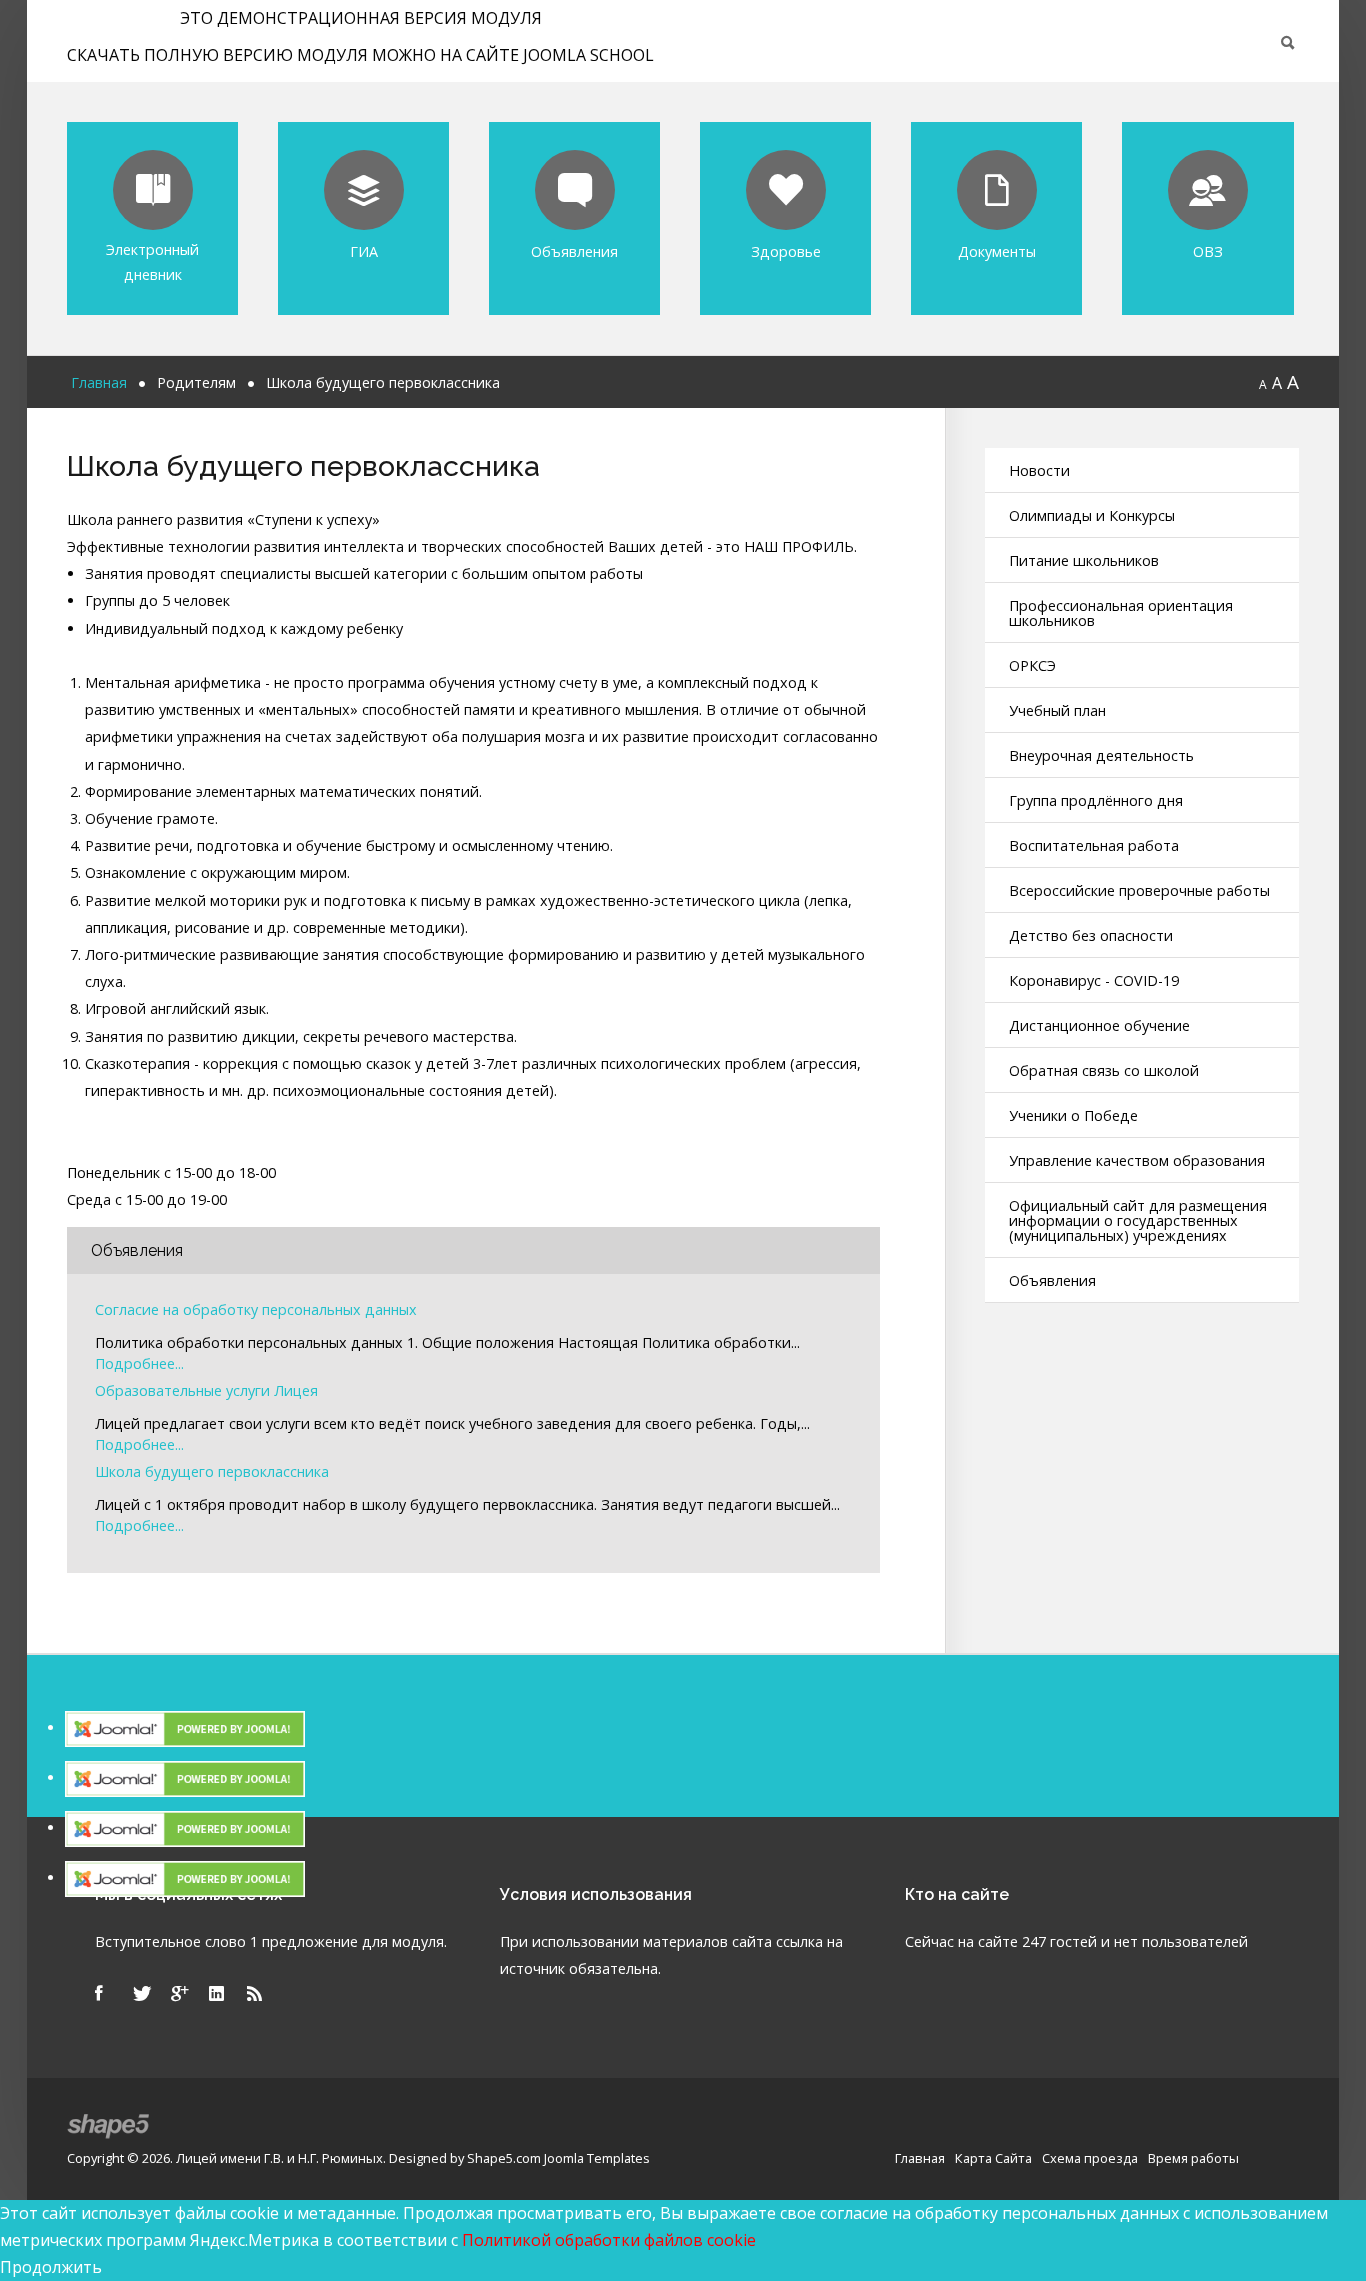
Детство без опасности (1091, 935)
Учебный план (1057, 710)
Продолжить (51, 2267)
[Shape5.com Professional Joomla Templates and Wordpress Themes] (109, 2126)
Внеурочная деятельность (1101, 755)
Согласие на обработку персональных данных (256, 1310)
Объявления (1052, 1280)
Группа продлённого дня (1096, 800)
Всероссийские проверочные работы (1139, 890)
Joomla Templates (597, 2158)
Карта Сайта (993, 2158)
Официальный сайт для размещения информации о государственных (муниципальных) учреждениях (1138, 1220)
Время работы (1193, 2158)
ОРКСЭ (1032, 665)
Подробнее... (139, 1364)
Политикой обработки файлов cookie (609, 2240)
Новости (1039, 470)
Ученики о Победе (1073, 1115)
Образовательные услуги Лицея (206, 1391)
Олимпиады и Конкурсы (1092, 515)
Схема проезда (1090, 2158)
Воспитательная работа (1094, 845)
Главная (920, 2158)
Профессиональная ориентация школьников (1121, 613)
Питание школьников (1084, 560)
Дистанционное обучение (1099, 1025)
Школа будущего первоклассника (212, 1472)
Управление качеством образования (1137, 1160)
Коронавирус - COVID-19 (1094, 980)
